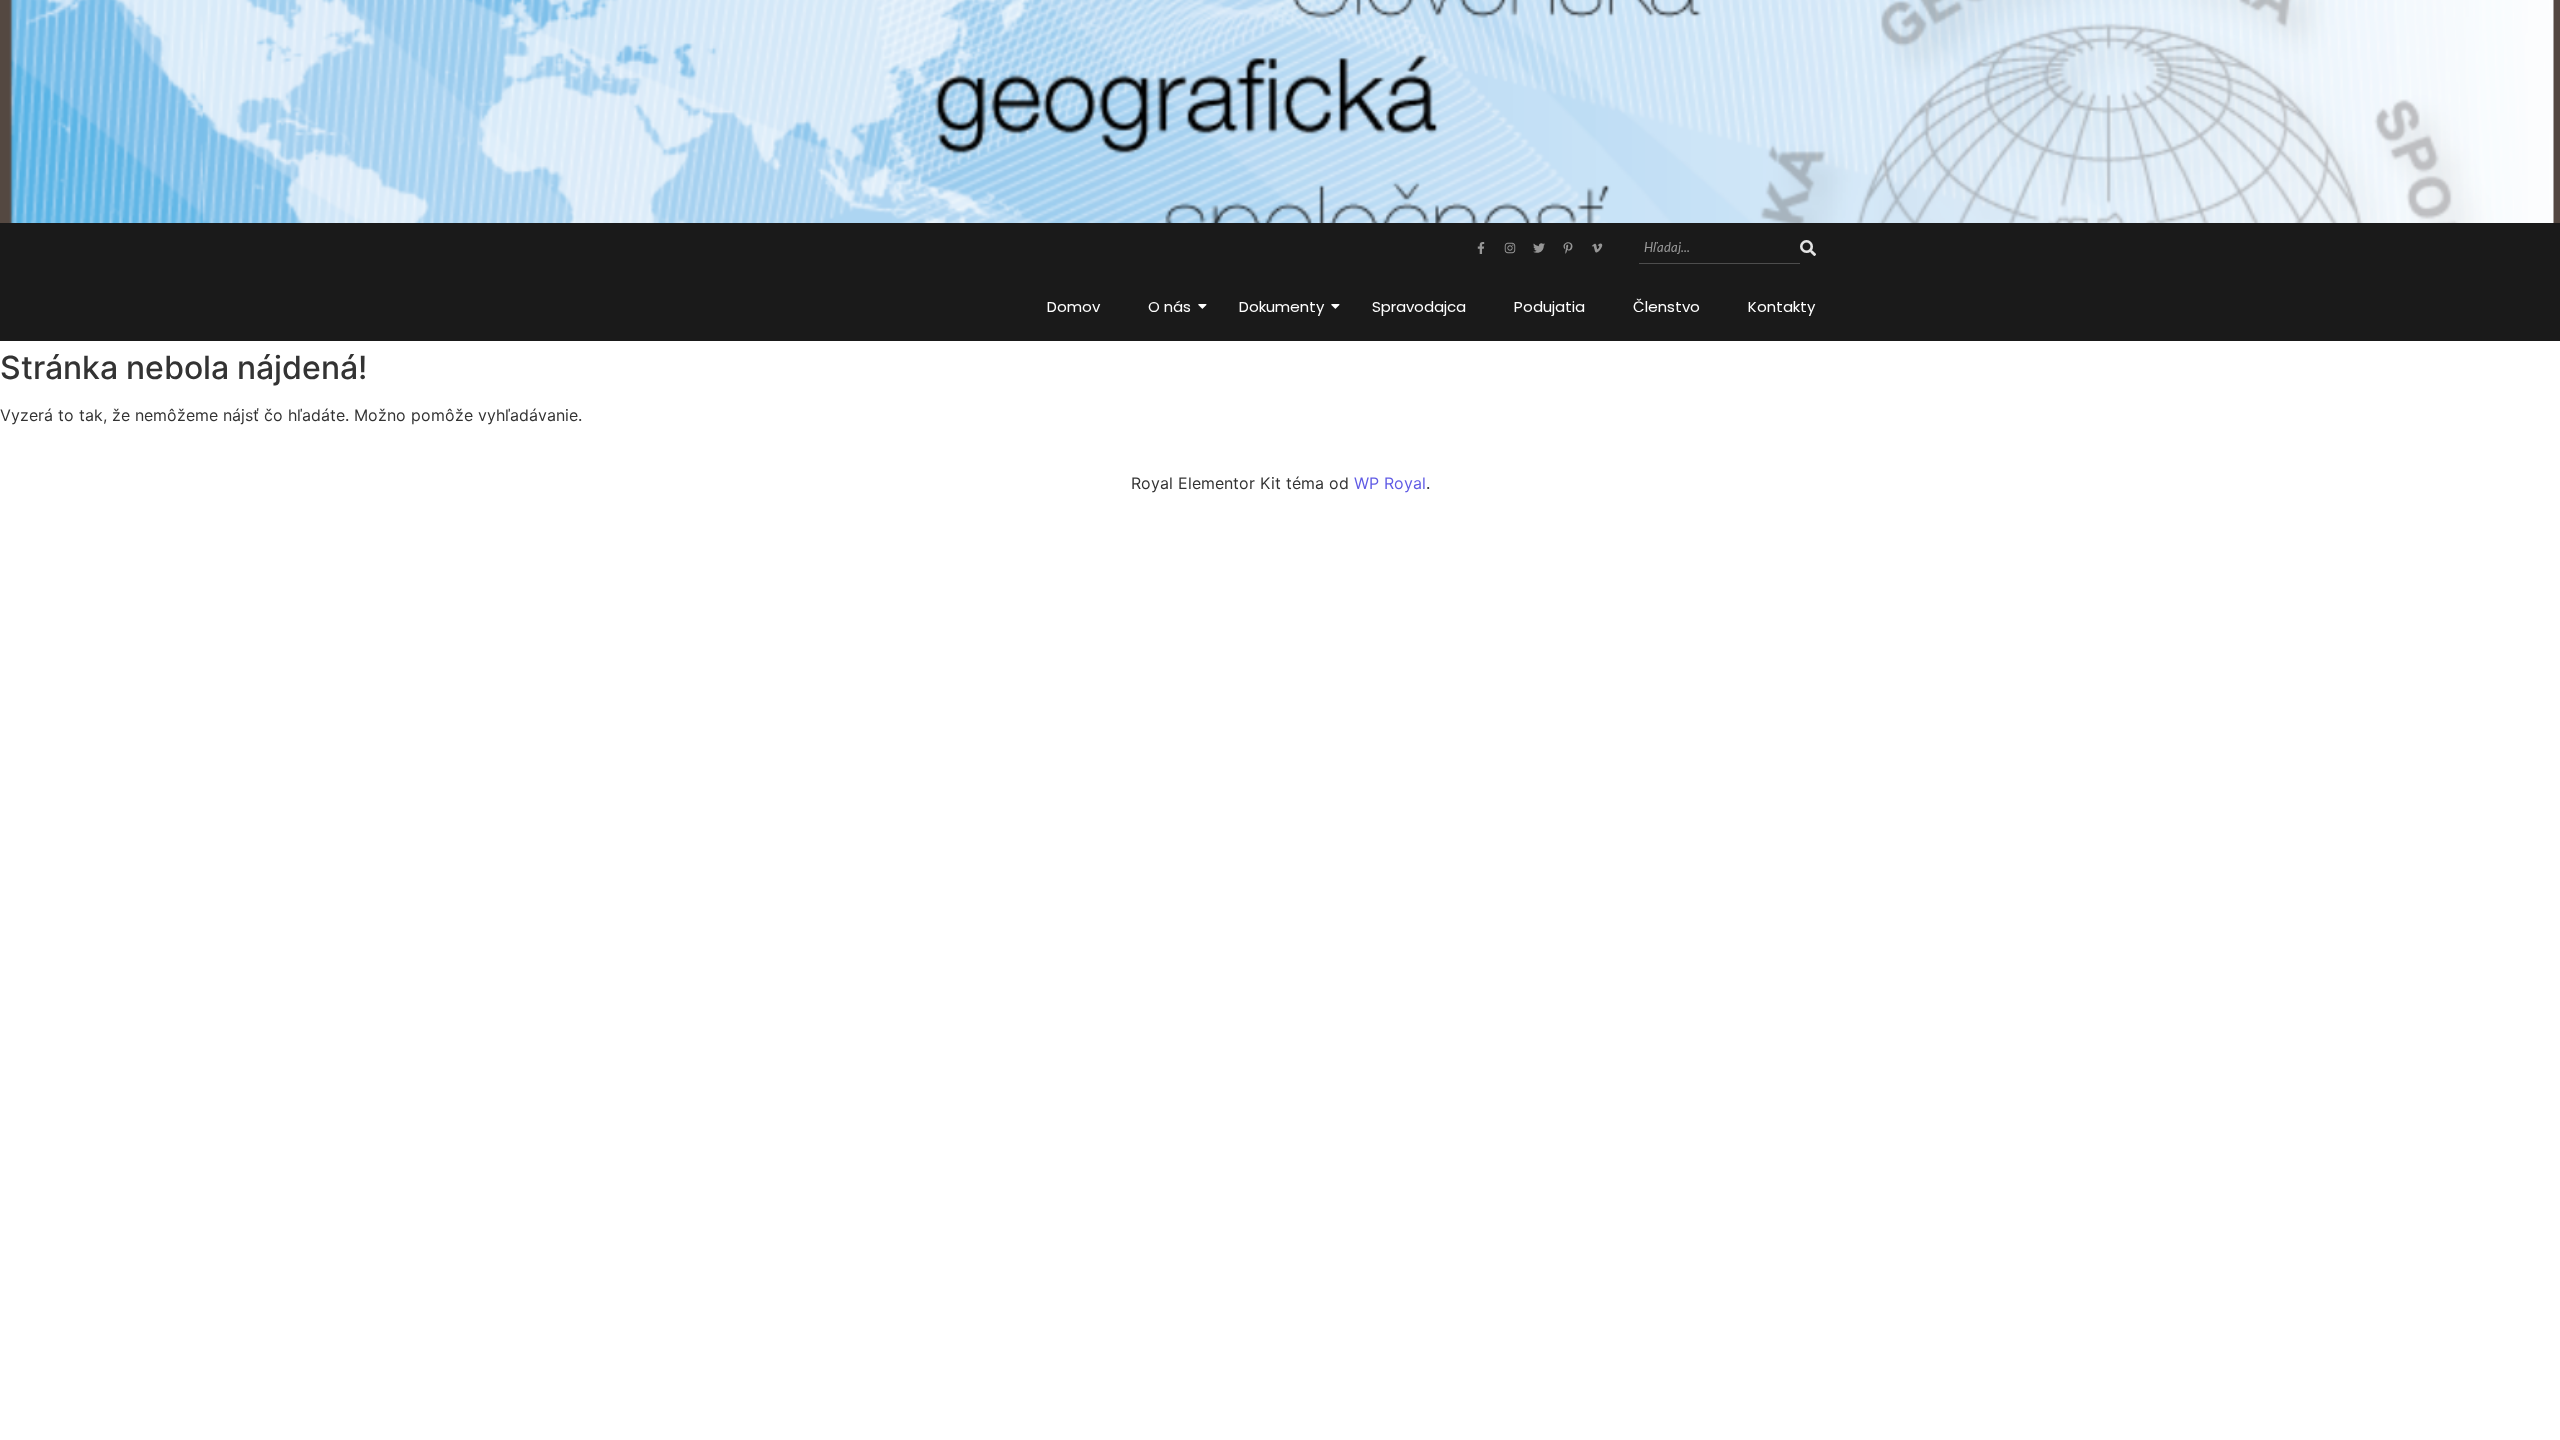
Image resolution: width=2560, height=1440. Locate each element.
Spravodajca (1419, 306)
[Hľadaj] (1808, 248)
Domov (1073, 306)
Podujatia (1549, 306)
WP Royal (1390, 483)
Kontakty (1781, 306)
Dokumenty (1281, 306)
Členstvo (1666, 306)
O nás (1169, 306)
